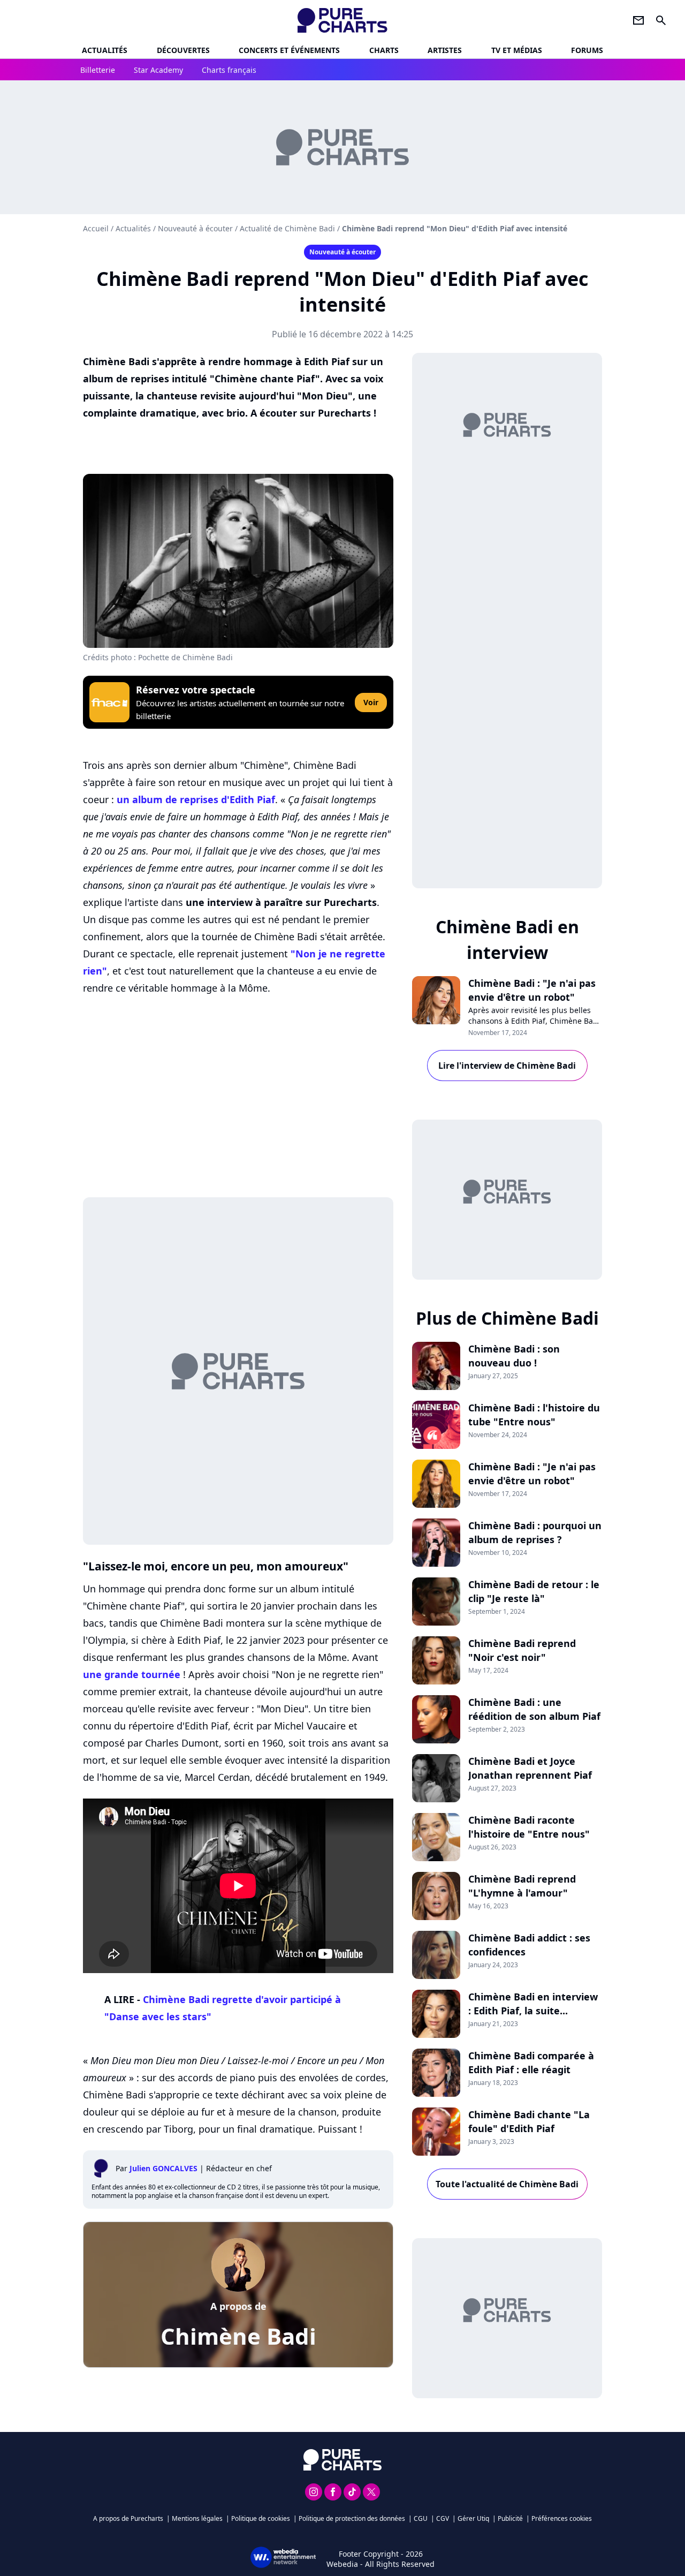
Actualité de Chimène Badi (287, 228)
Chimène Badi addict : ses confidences (529, 1945)
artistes (445, 50)
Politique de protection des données (352, 2518)
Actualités (105, 50)
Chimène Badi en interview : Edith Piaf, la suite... (533, 2004)
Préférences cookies (562, 2518)
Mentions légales (197, 2518)
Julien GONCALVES (163, 2168)
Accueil (96, 228)
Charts (384, 50)
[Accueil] (343, 20)
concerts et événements (289, 50)
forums (587, 50)
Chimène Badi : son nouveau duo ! (514, 1356)
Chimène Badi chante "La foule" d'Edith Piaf (529, 2121)
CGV (443, 2518)
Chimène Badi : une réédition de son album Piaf (534, 1709)
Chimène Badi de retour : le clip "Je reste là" (534, 1591)
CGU (421, 2518)
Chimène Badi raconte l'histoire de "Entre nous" (529, 1827)
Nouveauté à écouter (195, 228)
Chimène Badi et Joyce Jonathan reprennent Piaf (530, 1768)
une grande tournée (132, 1674)
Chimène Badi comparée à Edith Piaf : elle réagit (531, 2063)
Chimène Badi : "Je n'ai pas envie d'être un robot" (532, 990)
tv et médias (517, 50)
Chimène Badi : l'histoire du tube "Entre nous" (534, 1415)
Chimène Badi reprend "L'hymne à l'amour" (522, 1886)
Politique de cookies (261, 2518)
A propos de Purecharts (128, 2518)
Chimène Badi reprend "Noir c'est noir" (522, 1650)
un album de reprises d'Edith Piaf (196, 799)
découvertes (183, 50)
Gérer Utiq (473, 2518)
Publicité (510, 2518)
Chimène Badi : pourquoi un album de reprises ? (535, 1532)
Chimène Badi (238, 2336)
